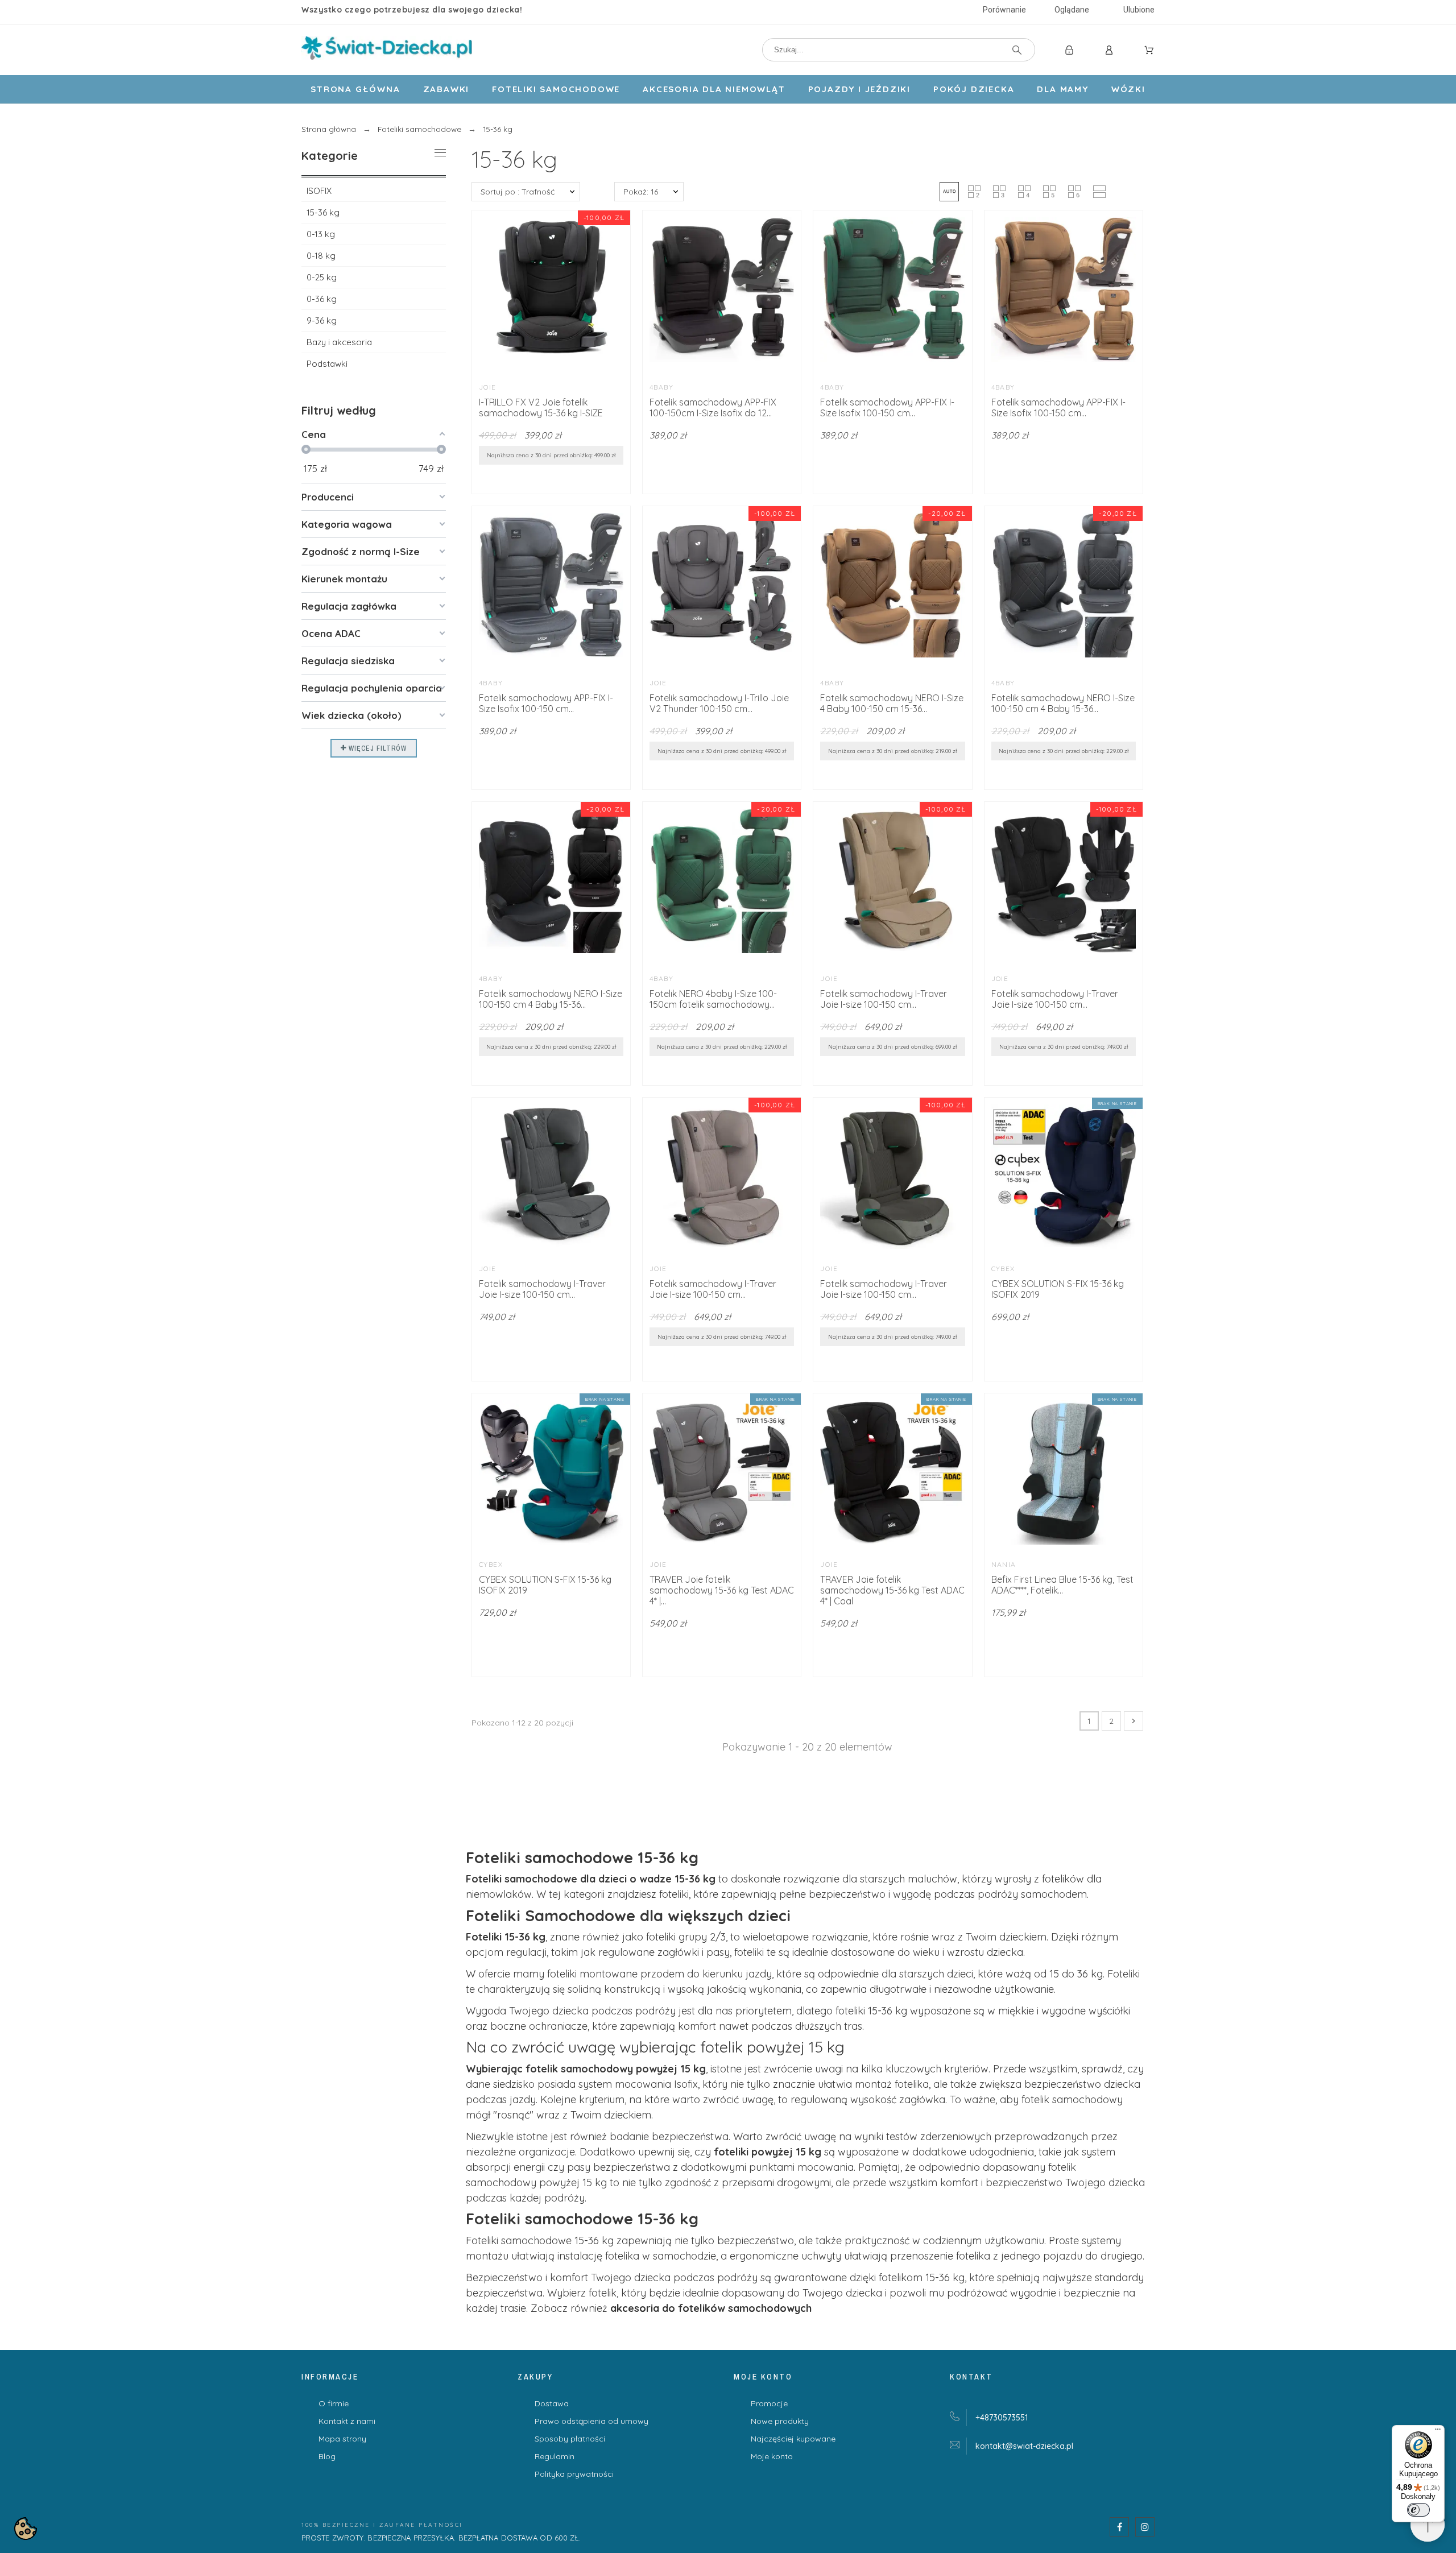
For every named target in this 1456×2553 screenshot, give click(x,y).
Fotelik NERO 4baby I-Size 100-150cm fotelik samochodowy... (713, 999)
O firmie (334, 2403)
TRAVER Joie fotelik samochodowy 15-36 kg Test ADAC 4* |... (722, 1590)
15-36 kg (323, 212)
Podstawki (327, 364)
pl (1024, 2446)
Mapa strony (342, 2439)
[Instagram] (1145, 2527)
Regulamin (555, 2456)
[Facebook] (1119, 2527)
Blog (327, 2456)
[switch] (1418, 2510)
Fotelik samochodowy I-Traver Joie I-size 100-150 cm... (884, 999)
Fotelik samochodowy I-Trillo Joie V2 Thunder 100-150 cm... (719, 703)
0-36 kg (322, 299)
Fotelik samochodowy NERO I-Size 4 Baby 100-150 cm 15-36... (892, 703)
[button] (949, 192)
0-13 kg (321, 234)
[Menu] (1438, 2432)
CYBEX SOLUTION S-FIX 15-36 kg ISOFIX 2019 (1058, 1289)
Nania (1004, 1564)
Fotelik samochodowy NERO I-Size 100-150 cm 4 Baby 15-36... (1063, 703)
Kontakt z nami (347, 2421)
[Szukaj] (1017, 50)
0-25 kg (322, 277)
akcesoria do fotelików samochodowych (711, 2308)
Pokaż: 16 (641, 192)
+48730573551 (1002, 2418)
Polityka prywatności (574, 2474)
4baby (661, 387)
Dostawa (552, 2403)
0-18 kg (321, 256)
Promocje (769, 2403)
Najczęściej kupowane (793, 2439)
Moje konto (772, 2456)
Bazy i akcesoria (339, 342)
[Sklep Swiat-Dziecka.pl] (387, 50)
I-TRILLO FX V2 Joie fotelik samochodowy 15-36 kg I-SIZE (541, 407)
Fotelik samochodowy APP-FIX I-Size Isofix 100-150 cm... (887, 407)
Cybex (1003, 1269)
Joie (488, 387)
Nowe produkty (780, 2421)
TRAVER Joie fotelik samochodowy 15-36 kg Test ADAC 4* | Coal (892, 1590)
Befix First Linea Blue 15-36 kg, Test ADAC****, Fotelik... (1062, 1585)
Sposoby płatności (570, 2439)
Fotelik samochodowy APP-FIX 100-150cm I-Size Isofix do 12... (713, 407)
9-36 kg (322, 320)
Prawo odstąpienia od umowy (591, 2421)
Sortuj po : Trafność (518, 192)
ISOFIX (319, 191)
